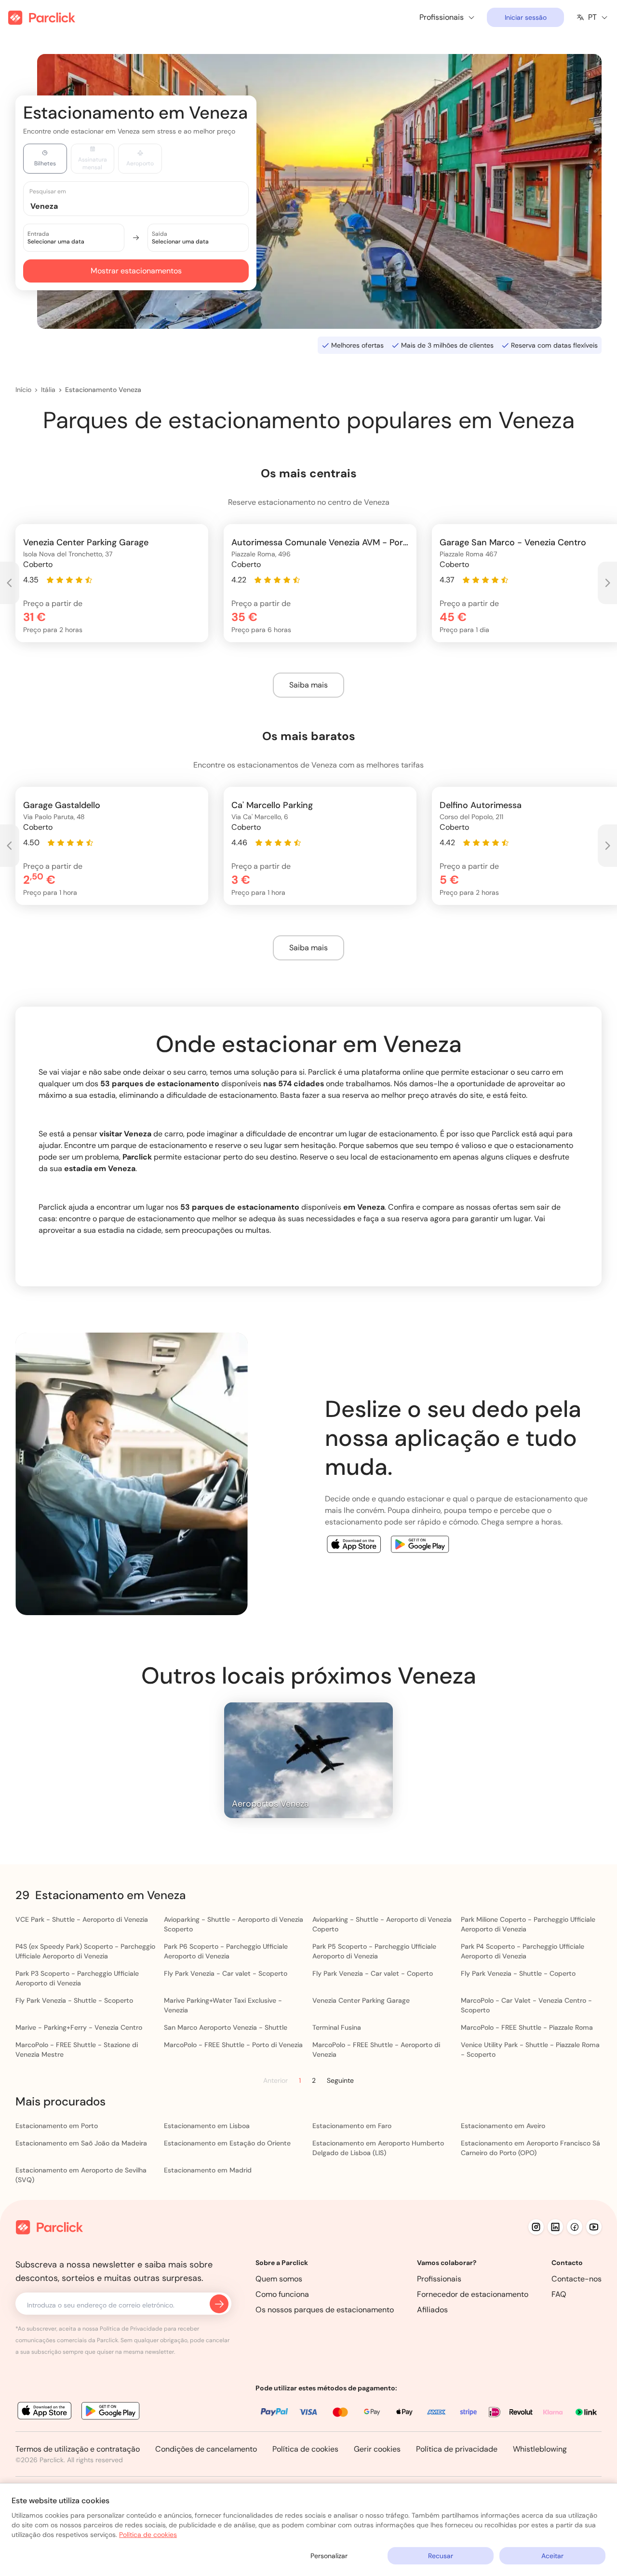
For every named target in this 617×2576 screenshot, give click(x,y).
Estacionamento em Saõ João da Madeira (81, 2143)
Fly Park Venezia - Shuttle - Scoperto (74, 2000)
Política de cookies (305, 2449)
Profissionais (439, 2279)
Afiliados (432, 2310)
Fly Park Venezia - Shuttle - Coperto (518, 1973)
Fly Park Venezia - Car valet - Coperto (373, 1973)
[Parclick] (42, 18)
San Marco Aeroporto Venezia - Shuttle (226, 2027)
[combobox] (145, 206)
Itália (48, 390)
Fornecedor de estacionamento (473, 2294)
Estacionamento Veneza (103, 390)
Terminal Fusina (337, 2027)
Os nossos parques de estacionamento (325, 2310)
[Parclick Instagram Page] (536, 2227)
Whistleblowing (540, 2449)
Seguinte (340, 2080)
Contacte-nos (577, 2279)
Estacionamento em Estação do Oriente (227, 2143)
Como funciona (282, 2294)
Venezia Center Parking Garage (361, 2000)
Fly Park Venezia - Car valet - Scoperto (226, 1973)
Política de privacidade (457, 2449)
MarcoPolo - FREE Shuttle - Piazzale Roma (527, 2027)
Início (23, 390)
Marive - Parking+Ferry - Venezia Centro (79, 2027)
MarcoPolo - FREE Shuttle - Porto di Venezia (233, 2045)
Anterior (275, 2081)
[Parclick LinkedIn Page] (555, 2227)
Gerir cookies (377, 2449)
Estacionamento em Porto (57, 2126)
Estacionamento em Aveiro (503, 2126)
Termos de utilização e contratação (78, 2449)
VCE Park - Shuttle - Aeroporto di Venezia (82, 1919)
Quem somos (279, 2279)
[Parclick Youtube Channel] (594, 2227)
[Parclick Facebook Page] (575, 2227)
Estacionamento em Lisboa (207, 2126)
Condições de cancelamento (206, 2449)
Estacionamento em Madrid (208, 2170)
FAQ (559, 2294)
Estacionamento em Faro (352, 2126)
